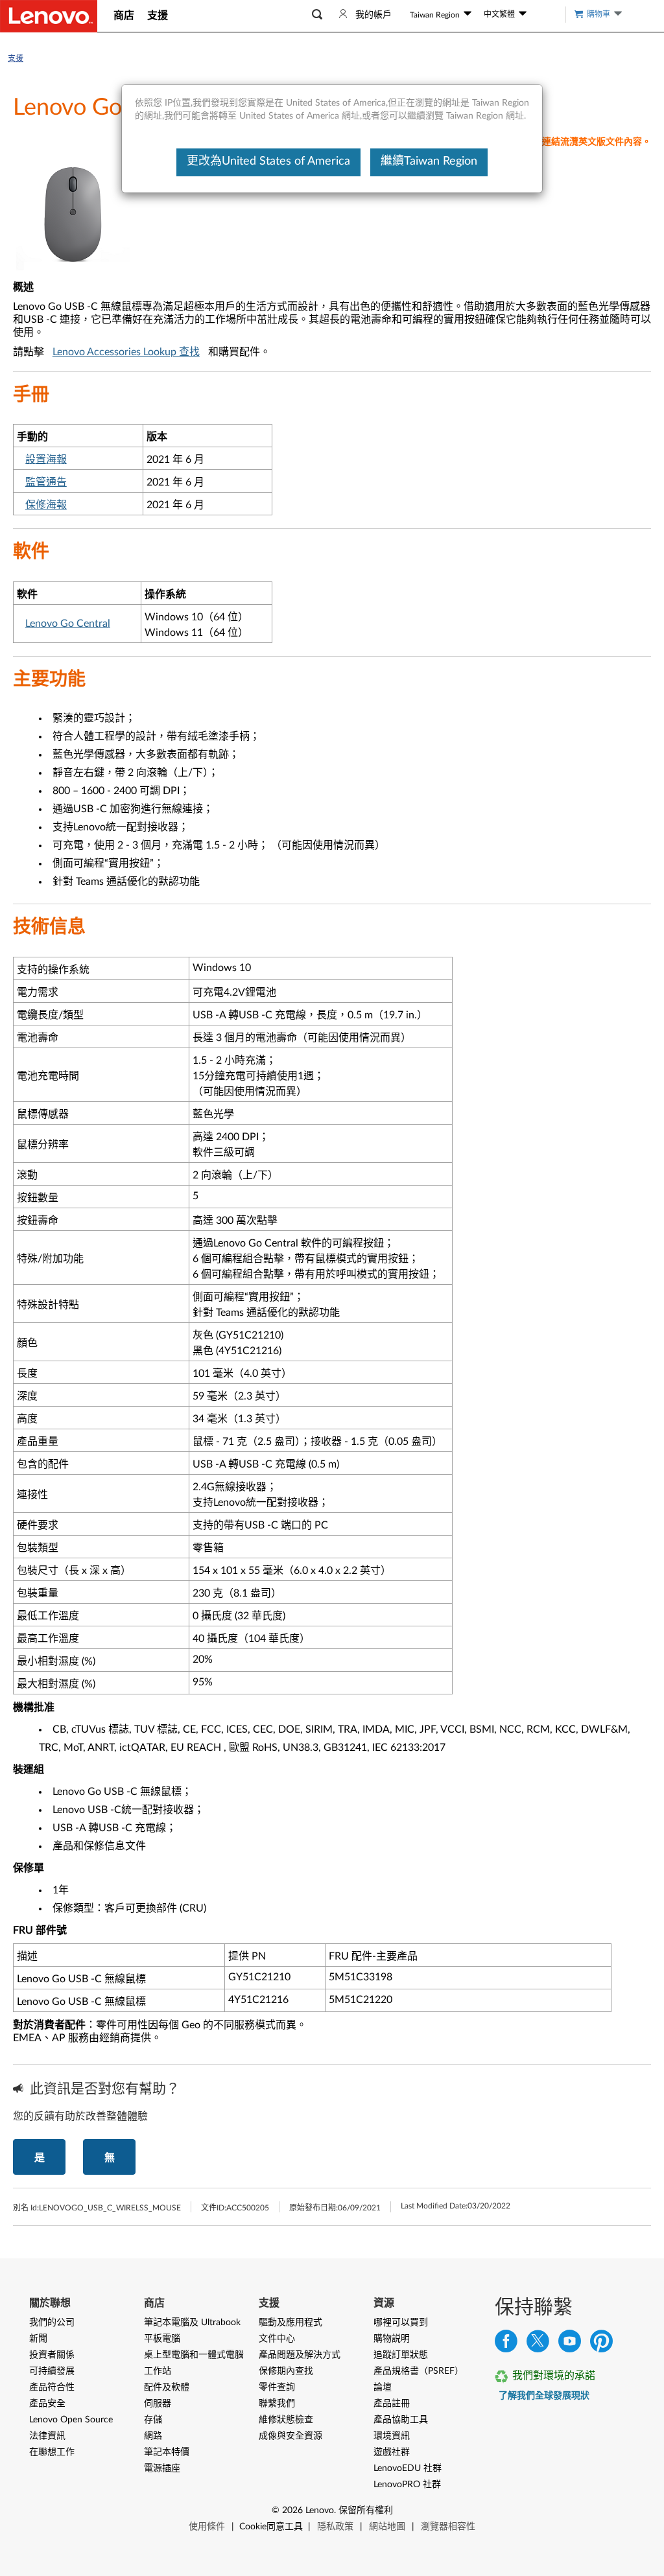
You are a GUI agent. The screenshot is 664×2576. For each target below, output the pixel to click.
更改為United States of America (268, 161)
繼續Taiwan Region (429, 161)
